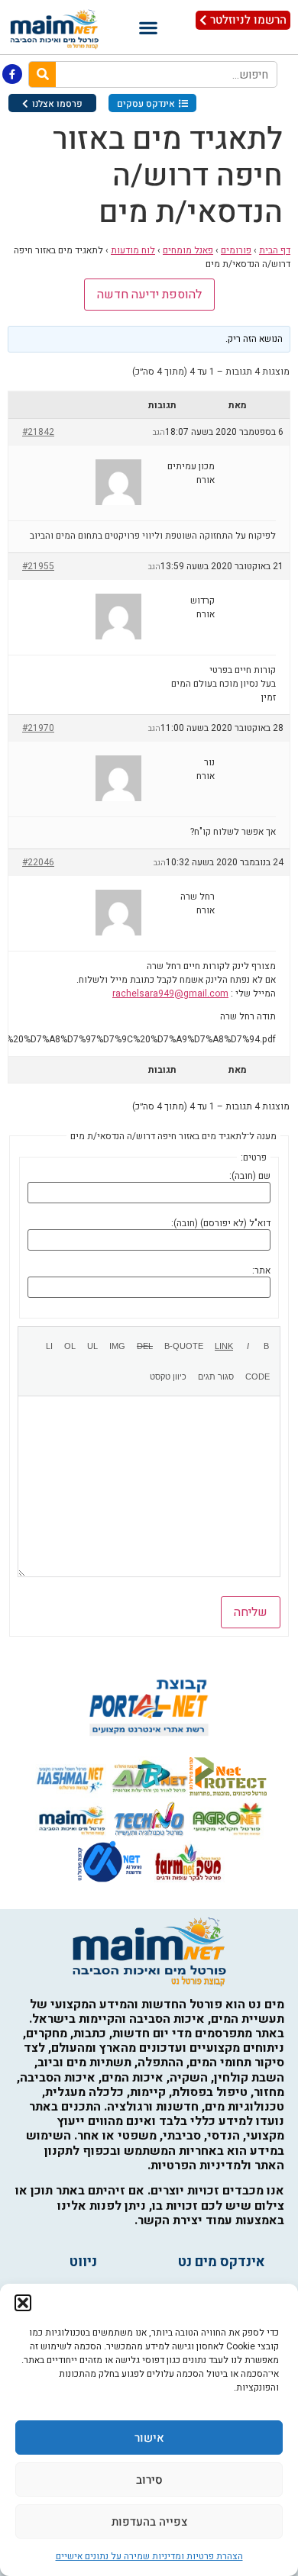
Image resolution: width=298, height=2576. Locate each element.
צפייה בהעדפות (149, 2522)
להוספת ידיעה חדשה (149, 295)
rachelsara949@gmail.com (170, 993)
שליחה (251, 1612)
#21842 (38, 432)
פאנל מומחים (188, 250)
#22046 (38, 862)
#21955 (38, 566)
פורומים (236, 250)
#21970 (38, 728)
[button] (23, 2303)
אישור (149, 2438)
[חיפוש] (42, 74)
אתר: (261, 1270)
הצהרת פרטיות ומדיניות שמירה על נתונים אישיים (149, 2556)
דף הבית (275, 250)
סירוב (149, 2480)
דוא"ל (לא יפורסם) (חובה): (221, 1223)
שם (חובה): (250, 1176)
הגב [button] (159, 433)
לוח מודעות (133, 250)
